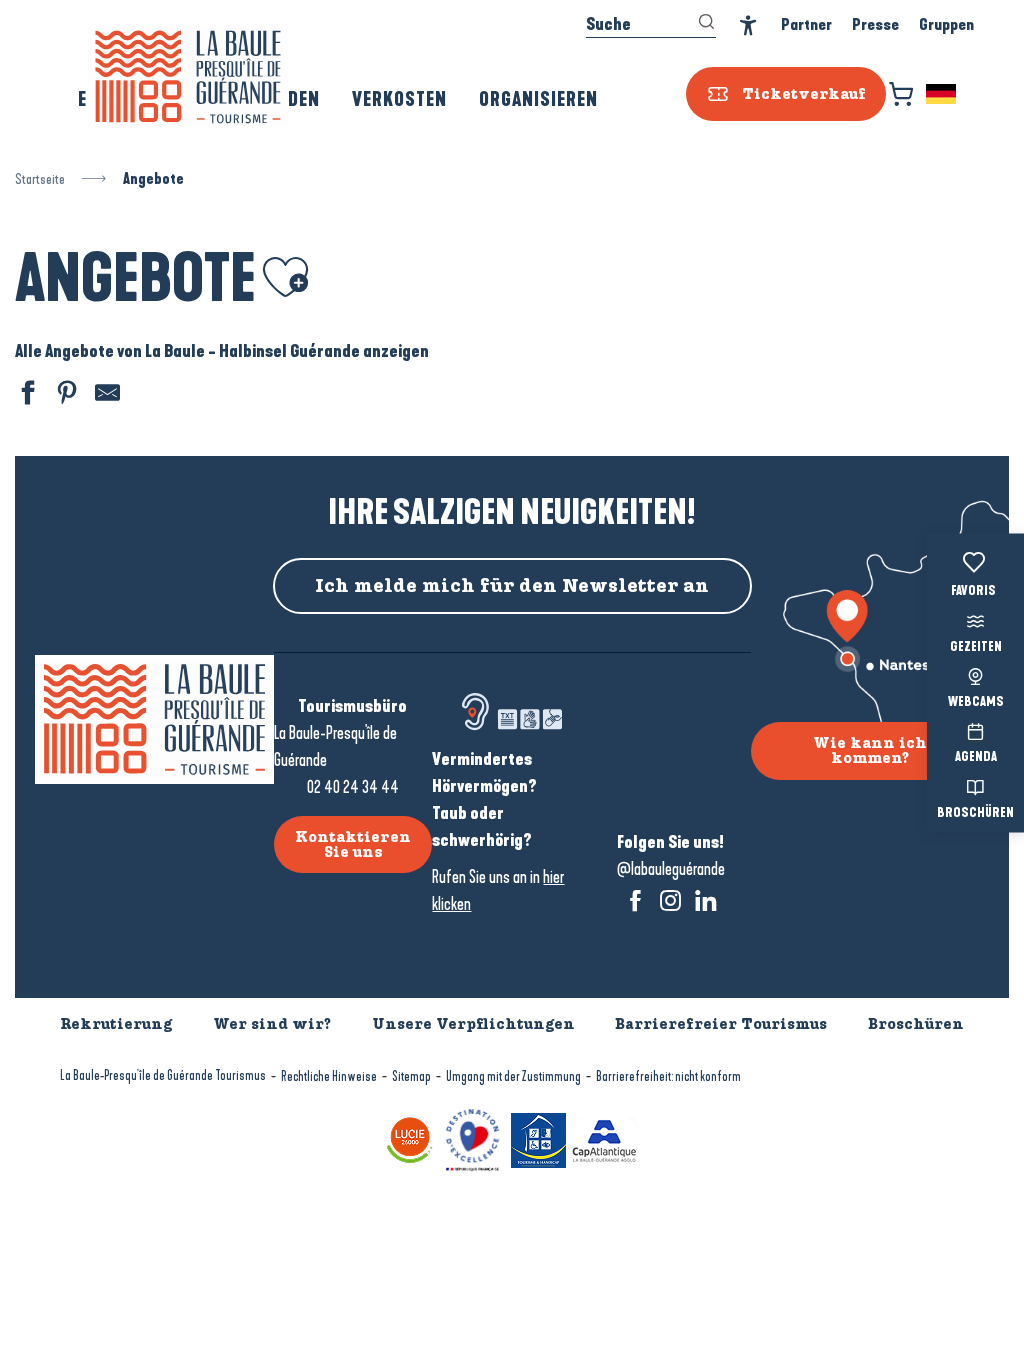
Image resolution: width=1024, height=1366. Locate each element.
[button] (942, 94)
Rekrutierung (116, 1024)
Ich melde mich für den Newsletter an (512, 586)
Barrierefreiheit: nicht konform (668, 1076)
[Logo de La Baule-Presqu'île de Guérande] (154, 719)
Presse (875, 24)
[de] (942, 94)
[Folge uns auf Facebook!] (635, 900)
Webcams (976, 703)
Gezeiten (976, 647)
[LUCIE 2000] (410, 1138)
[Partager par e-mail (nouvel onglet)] (105, 395)
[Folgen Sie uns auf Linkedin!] (705, 900)
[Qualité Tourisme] (472, 1138)
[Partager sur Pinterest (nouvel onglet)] (65, 395)
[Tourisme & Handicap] (538, 1138)
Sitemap (411, 1076)
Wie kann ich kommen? (870, 750)
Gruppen (946, 24)
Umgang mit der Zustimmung (513, 1076)
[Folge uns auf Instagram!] (670, 900)
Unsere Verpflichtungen (473, 1024)
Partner (806, 24)
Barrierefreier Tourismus (721, 1024)
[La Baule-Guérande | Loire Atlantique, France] (188, 77)
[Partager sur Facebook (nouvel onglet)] (25, 395)
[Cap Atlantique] (604, 1138)
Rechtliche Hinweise (329, 1076)
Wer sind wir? (272, 1024)
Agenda (976, 758)
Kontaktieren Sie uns (353, 844)
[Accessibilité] (748, 25)
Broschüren (975, 813)
